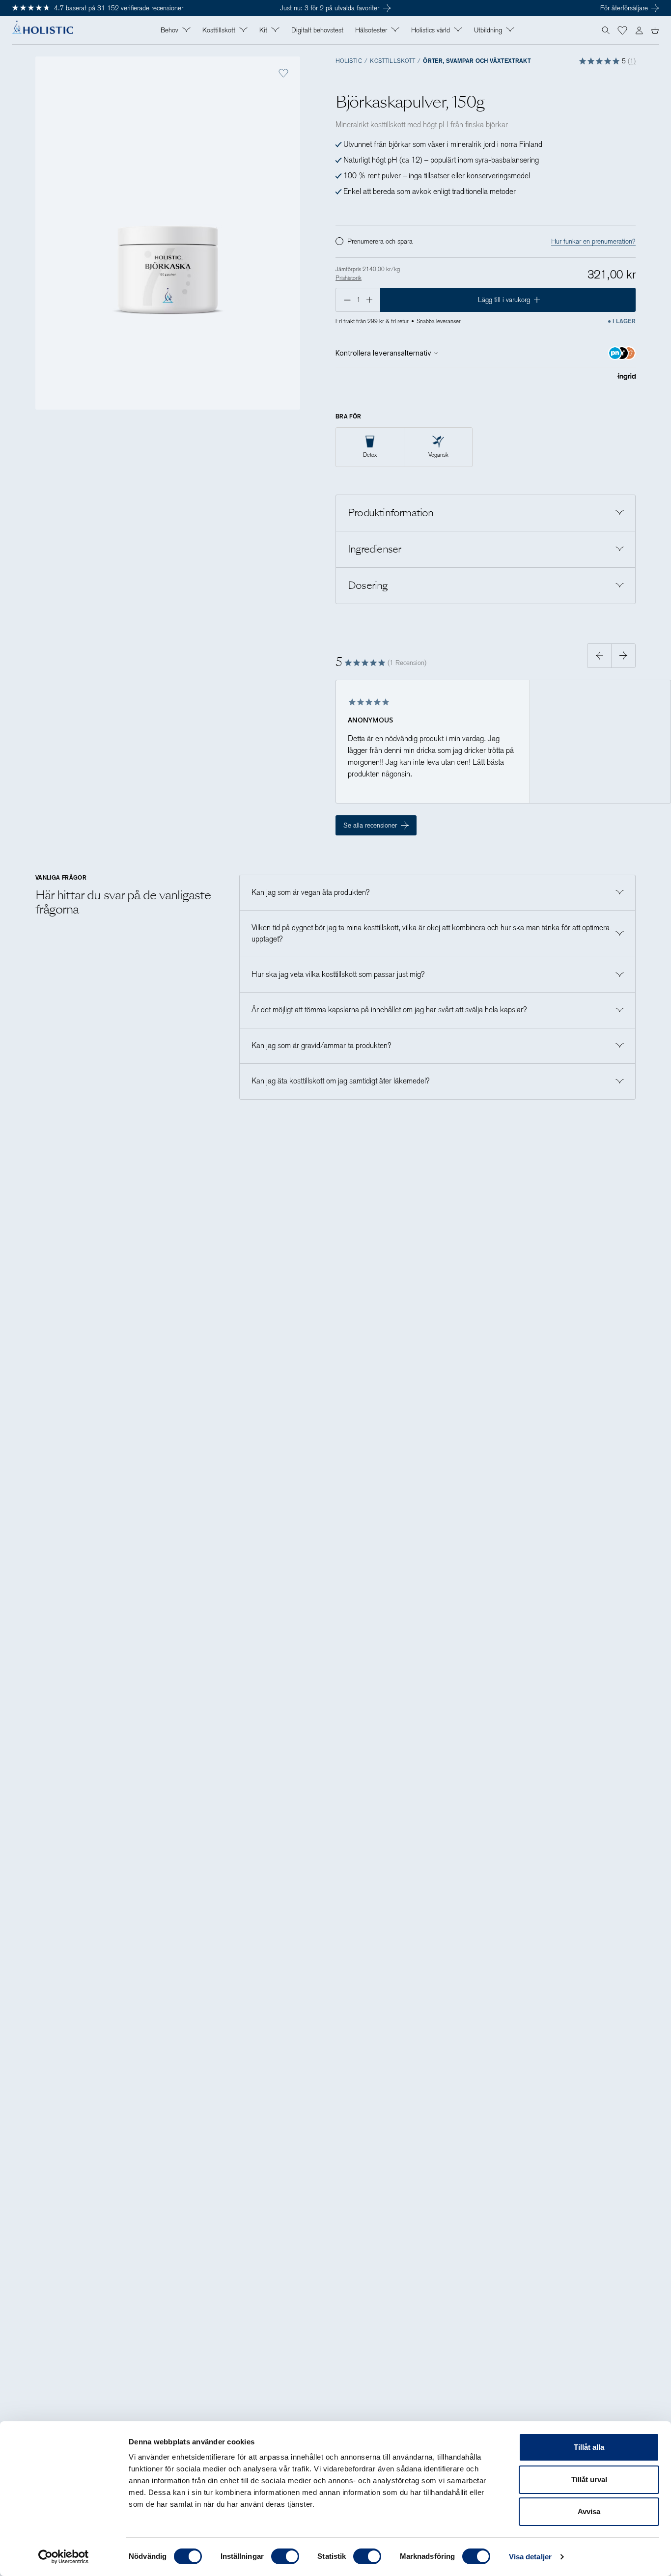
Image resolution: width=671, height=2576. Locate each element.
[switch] (285, 2556)
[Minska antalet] (346, 300)
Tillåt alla (589, 2447)
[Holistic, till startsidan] (42, 30)
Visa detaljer (530, 2557)
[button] (622, 30)
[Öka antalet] (370, 300)
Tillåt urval (589, 2479)
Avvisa (589, 2511)
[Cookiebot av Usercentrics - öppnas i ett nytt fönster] (64, 2557)
